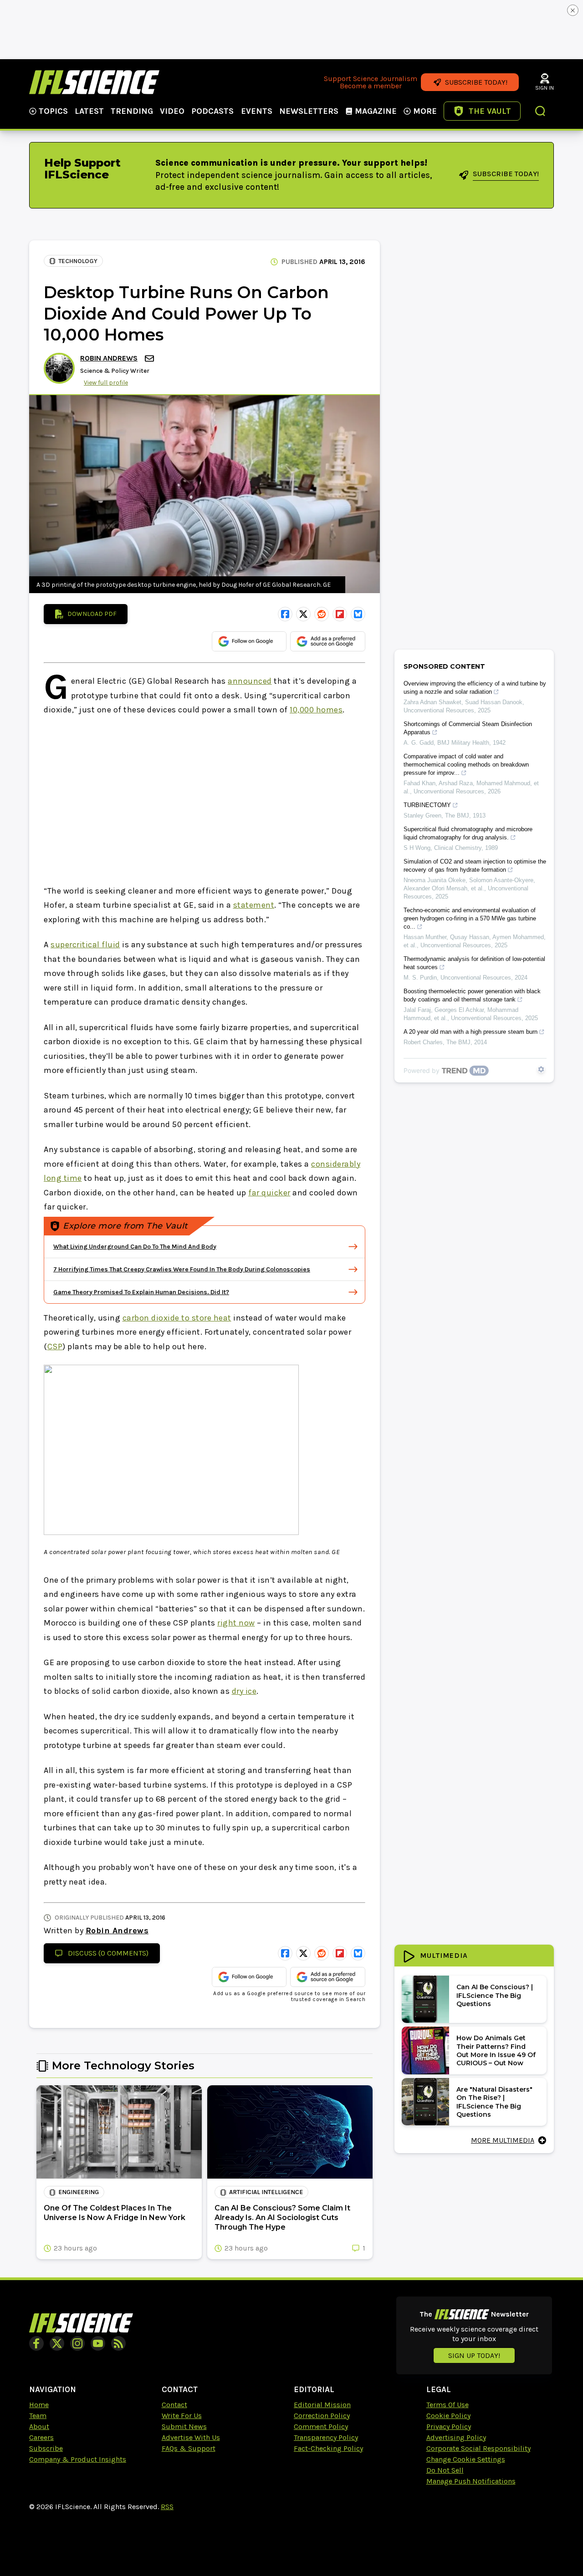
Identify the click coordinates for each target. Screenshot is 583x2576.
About (39, 2426)
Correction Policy (322, 2416)
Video (172, 111)
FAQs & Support (189, 2448)
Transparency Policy (326, 2437)
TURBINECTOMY (427, 805)
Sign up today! (474, 2355)
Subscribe (46, 2448)
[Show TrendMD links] (541, 1069)
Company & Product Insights (78, 2459)
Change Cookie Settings (466, 2459)
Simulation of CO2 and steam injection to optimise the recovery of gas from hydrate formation (475, 866)
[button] (541, 112)
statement (254, 905)
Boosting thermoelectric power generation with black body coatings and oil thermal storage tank (472, 995)
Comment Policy (321, 2426)
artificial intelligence (266, 2192)
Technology (78, 261)
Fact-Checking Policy (328, 2448)
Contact (174, 2405)
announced (250, 681)
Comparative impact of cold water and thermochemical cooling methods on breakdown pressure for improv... (466, 765)
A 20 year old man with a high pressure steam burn (470, 1032)
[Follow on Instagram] (77, 2343)
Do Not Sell (445, 2470)
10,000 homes (316, 710)
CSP (55, 1346)
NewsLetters (309, 111)
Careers (41, 2437)
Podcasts (212, 111)
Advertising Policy (456, 2437)
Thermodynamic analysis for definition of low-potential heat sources (474, 963)
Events (257, 111)
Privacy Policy (449, 2426)
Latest (89, 111)
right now (236, 1623)
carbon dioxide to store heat (177, 1318)
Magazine (376, 111)
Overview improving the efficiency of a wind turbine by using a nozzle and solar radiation (475, 688)
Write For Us (182, 2416)
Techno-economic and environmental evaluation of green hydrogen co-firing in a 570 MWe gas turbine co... (470, 918)
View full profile (106, 383)
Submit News (184, 2426)
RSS (167, 2507)
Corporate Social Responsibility (478, 2448)
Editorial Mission (322, 2405)
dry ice (244, 1691)
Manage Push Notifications (471, 2481)
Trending (132, 111)
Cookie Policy (448, 2416)
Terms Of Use (447, 2405)
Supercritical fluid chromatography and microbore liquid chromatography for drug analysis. (468, 833)
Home (39, 2405)
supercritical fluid (85, 945)
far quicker (269, 1193)
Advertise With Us (191, 2437)
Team (38, 2416)
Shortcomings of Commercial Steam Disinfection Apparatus (468, 728)
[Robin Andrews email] (150, 358)
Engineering (79, 2192)
